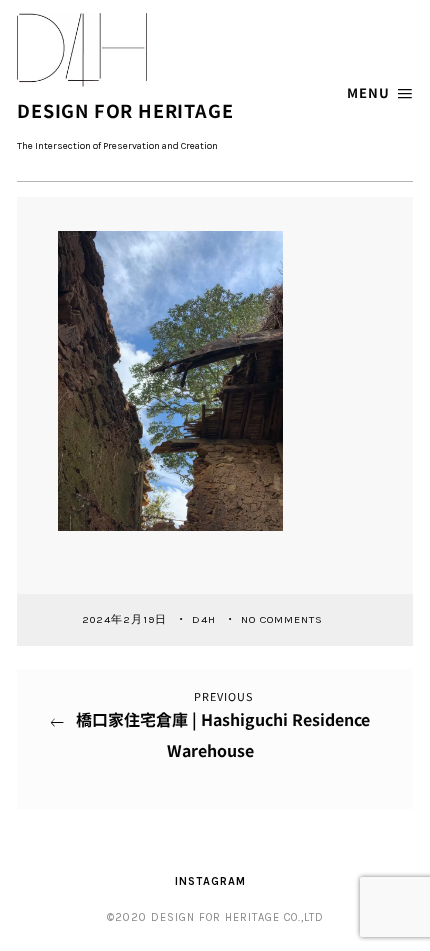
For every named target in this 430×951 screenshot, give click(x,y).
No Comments (282, 618)
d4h (206, 618)
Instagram (210, 881)
